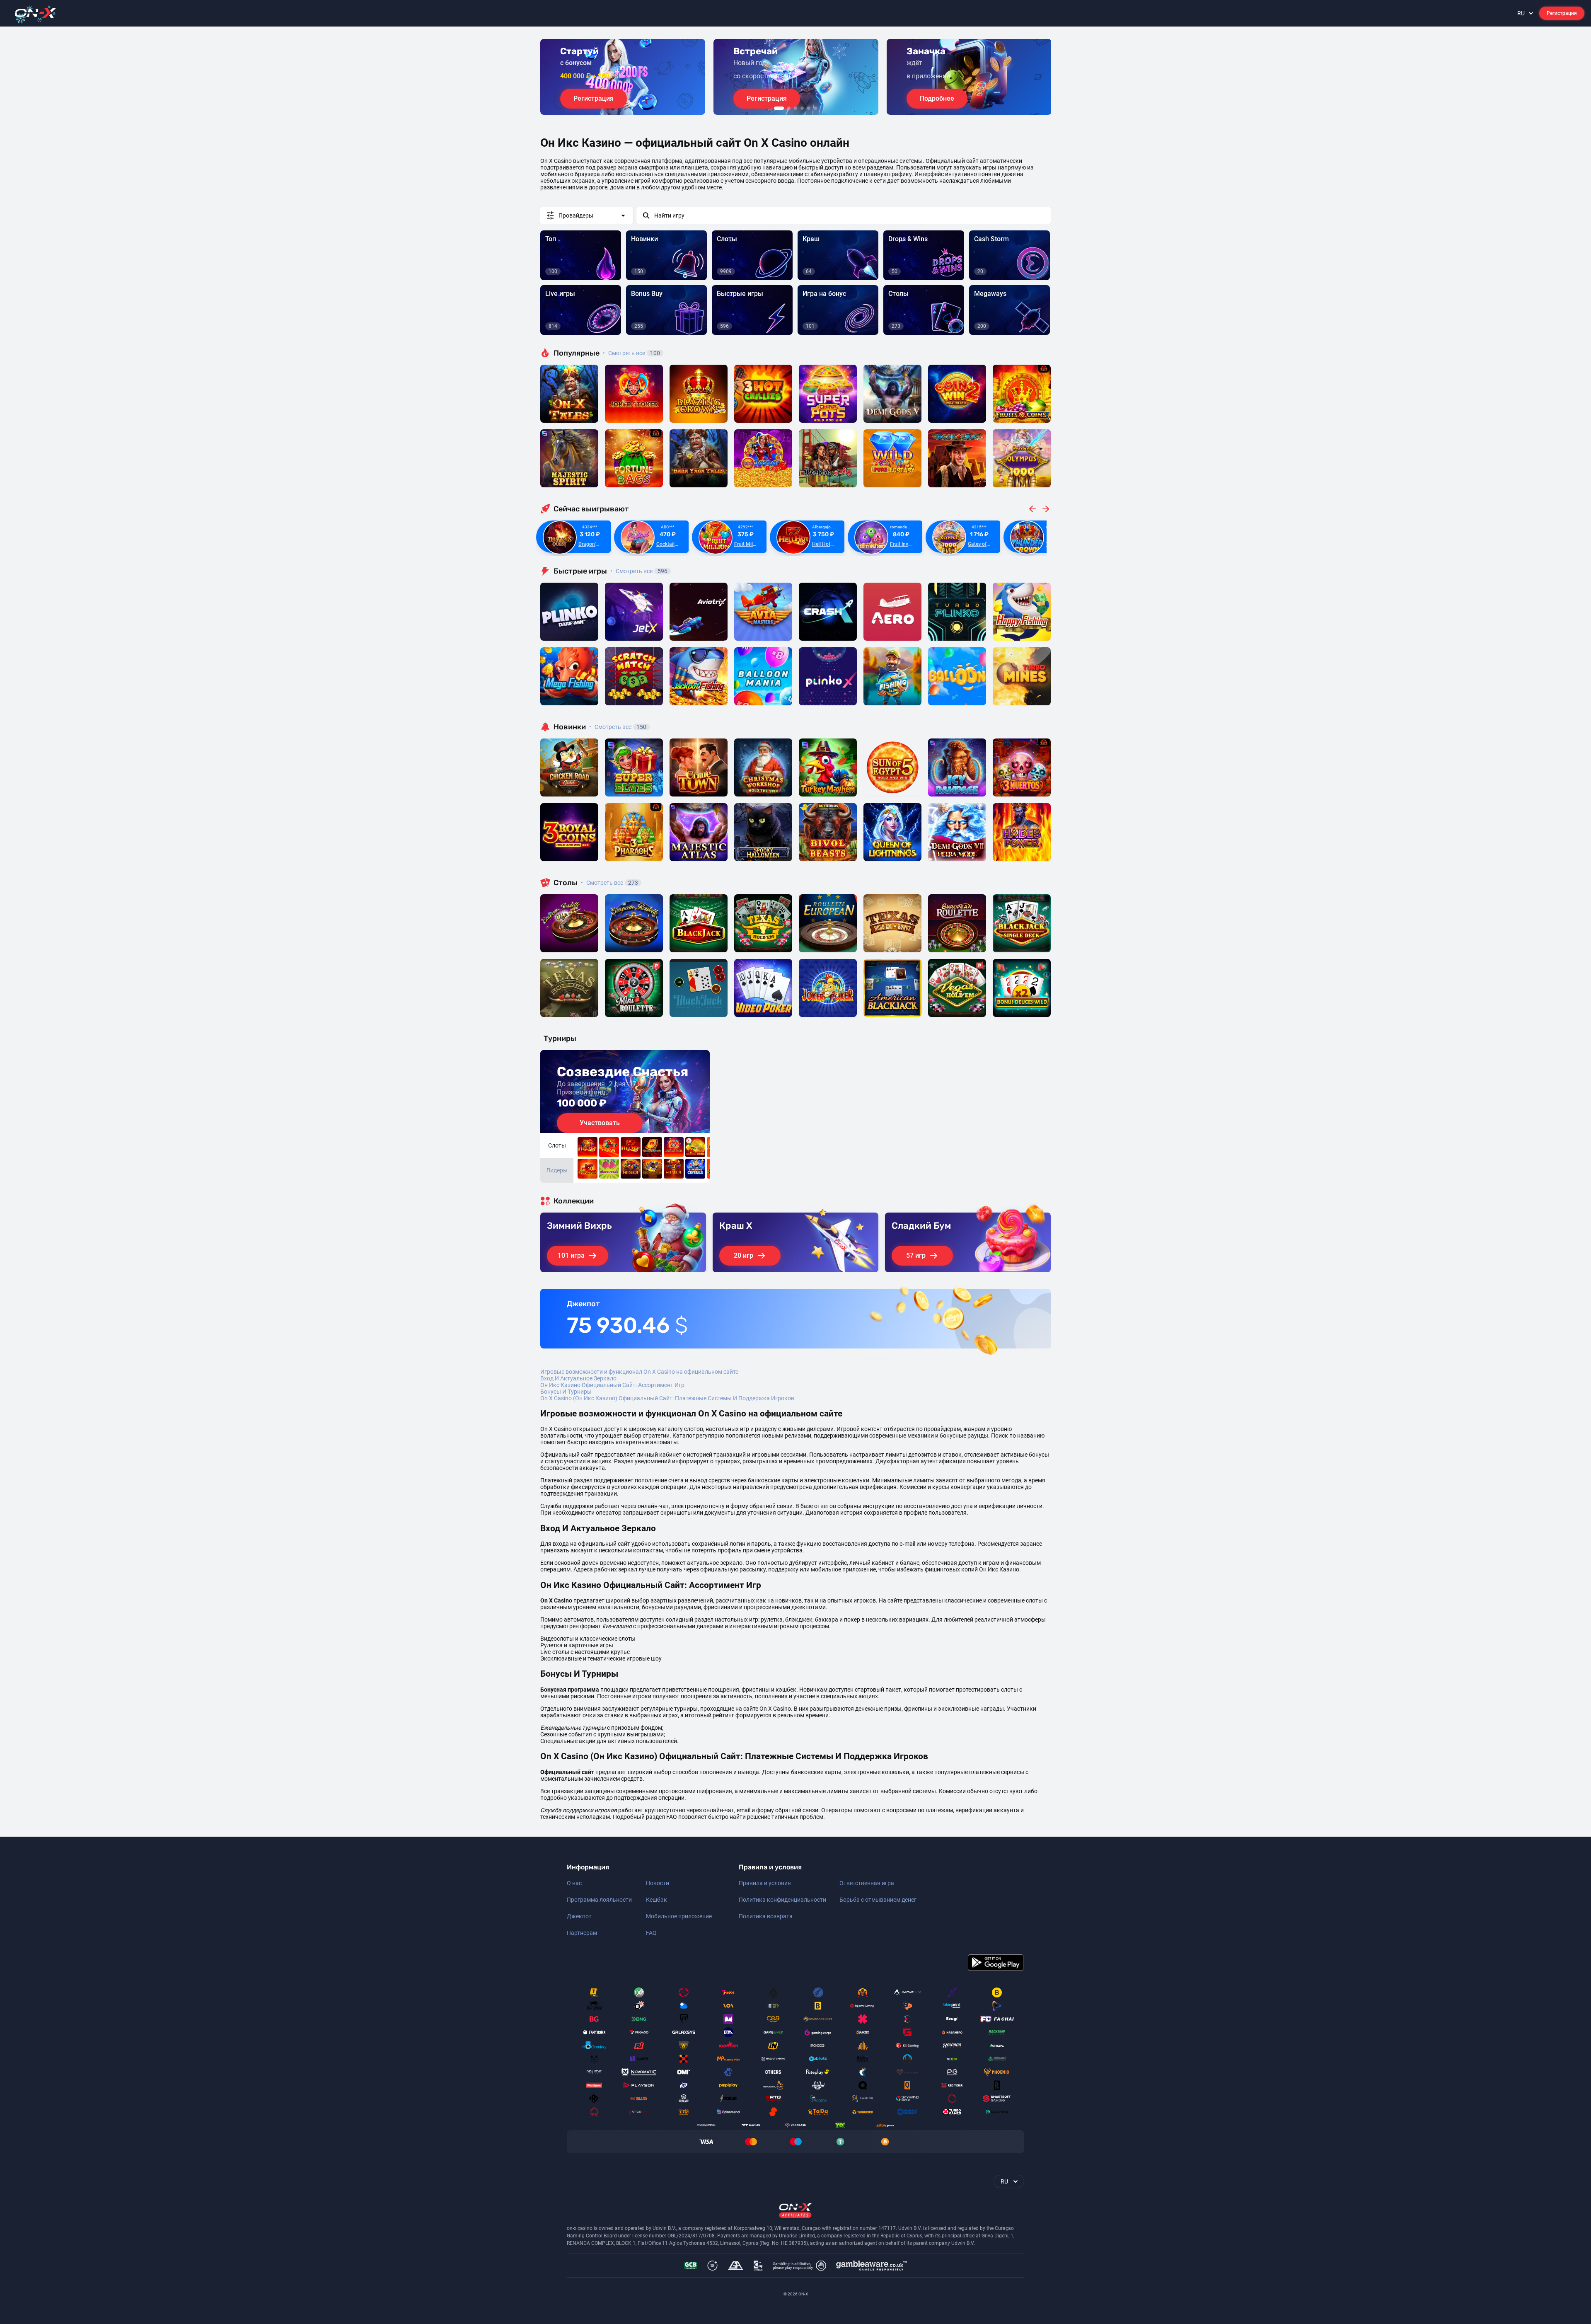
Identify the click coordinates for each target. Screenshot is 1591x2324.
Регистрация (1562, 13)
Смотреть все (631, 353)
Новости (658, 1883)
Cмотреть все (639, 571)
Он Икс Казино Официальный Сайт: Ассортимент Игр (612, 1385)
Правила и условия (765, 1883)
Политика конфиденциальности (782, 1900)
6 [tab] (815, 108)
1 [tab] (779, 108)
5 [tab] (809, 108)
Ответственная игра (867, 1883)
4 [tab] (802, 108)
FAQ (651, 1933)
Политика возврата (766, 1916)
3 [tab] (795, 108)
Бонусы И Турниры (566, 1392)
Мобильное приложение (679, 1916)
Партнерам (582, 1933)
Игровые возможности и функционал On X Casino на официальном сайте (639, 1372)
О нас (574, 1883)
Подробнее (937, 98)
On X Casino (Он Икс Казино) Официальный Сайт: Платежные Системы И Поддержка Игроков (667, 1398)
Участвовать (600, 1123)
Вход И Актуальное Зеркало (578, 1378)
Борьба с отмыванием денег (878, 1900)
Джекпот (579, 1916)
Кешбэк (656, 1900)
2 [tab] (789, 108)
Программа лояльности (599, 1900)
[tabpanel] (623, 77)
